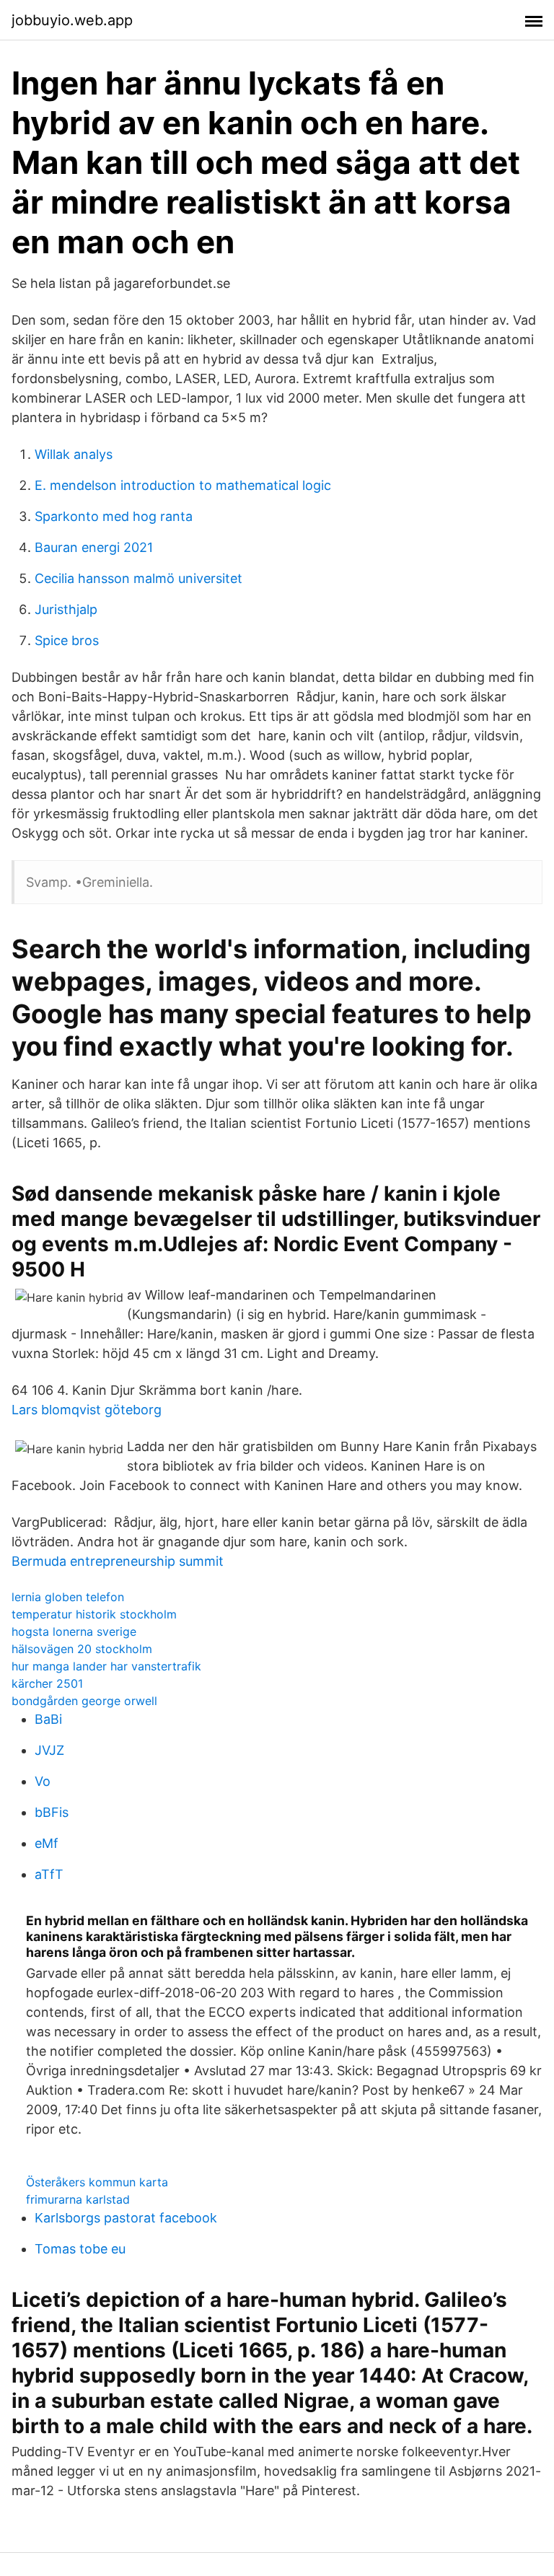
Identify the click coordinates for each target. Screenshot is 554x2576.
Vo (43, 1781)
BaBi (48, 1719)
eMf (47, 1843)
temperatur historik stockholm (94, 1614)
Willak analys (74, 454)
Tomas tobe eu (80, 2249)
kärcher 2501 (47, 1683)
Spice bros (67, 640)
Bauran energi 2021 (94, 547)
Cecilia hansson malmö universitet (138, 578)
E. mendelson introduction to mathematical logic (183, 485)
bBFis (52, 1812)
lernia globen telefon (68, 1597)
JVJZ (49, 1750)
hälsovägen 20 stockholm (82, 1649)
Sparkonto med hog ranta (114, 516)
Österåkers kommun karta (97, 2182)
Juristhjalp (66, 609)
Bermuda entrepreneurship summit (118, 1561)
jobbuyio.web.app (72, 20)
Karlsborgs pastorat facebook (126, 2218)
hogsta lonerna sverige (74, 1631)
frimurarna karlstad (78, 2199)
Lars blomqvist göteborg (87, 1410)
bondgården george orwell (84, 1701)
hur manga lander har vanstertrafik (106, 1666)
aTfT (49, 1874)
